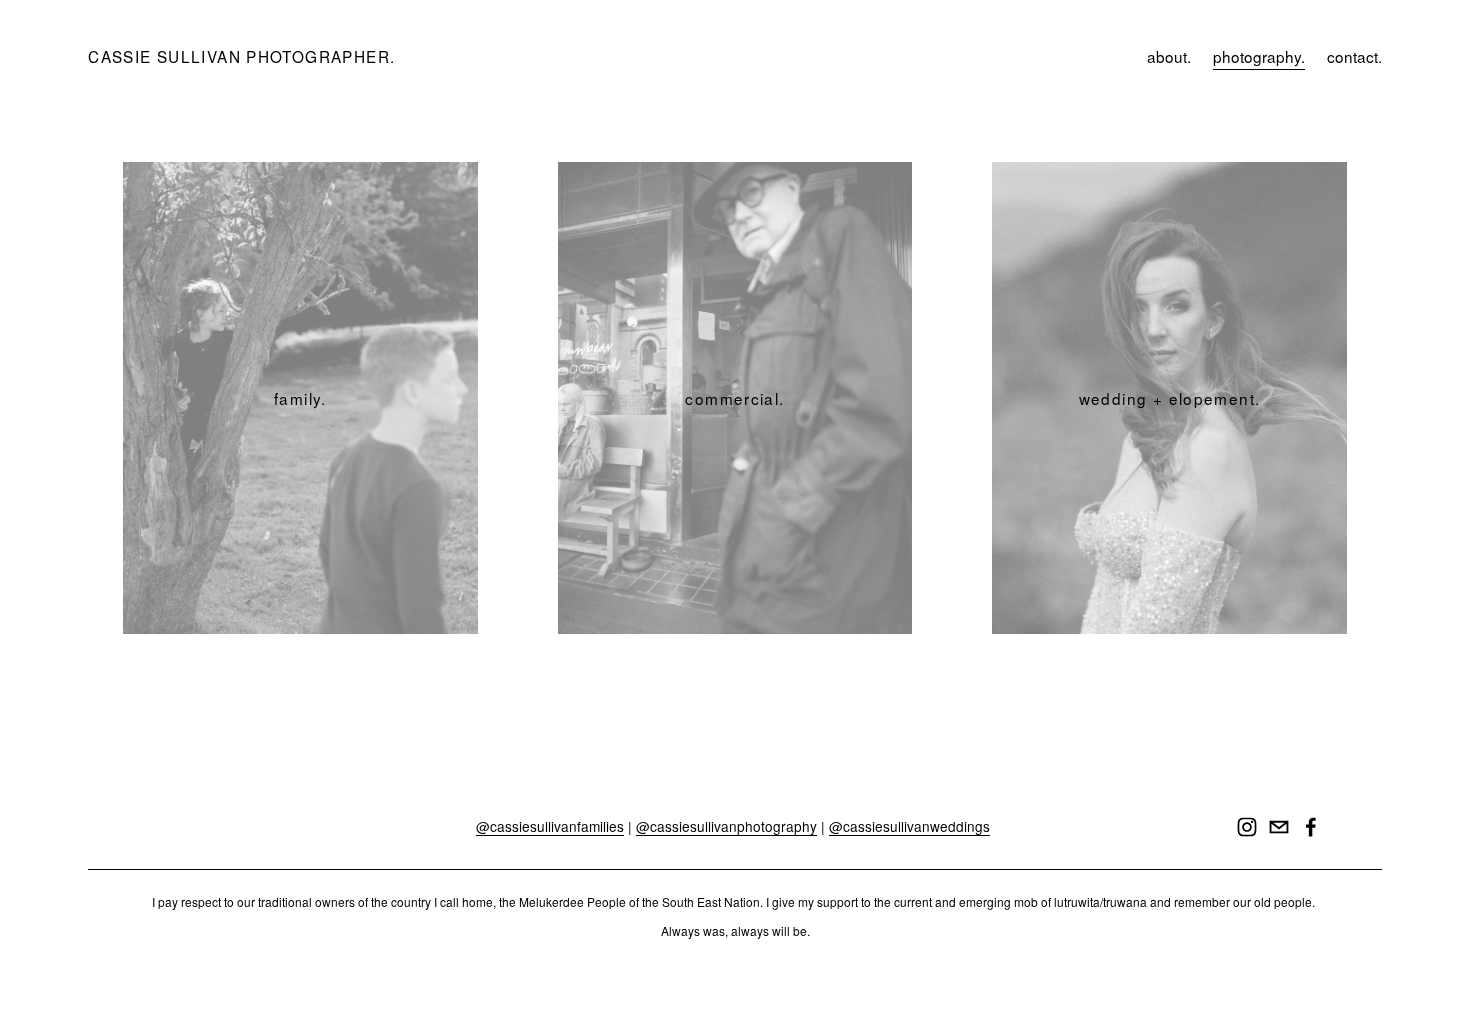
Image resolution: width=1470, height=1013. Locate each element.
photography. (1259, 56)
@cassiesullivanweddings (909, 826)
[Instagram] (1247, 827)
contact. (1354, 56)
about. (1169, 56)
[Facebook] (1311, 827)
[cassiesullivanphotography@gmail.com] (1279, 827)
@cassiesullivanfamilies (550, 826)
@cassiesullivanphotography (726, 826)
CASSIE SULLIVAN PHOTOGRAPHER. (241, 56)
